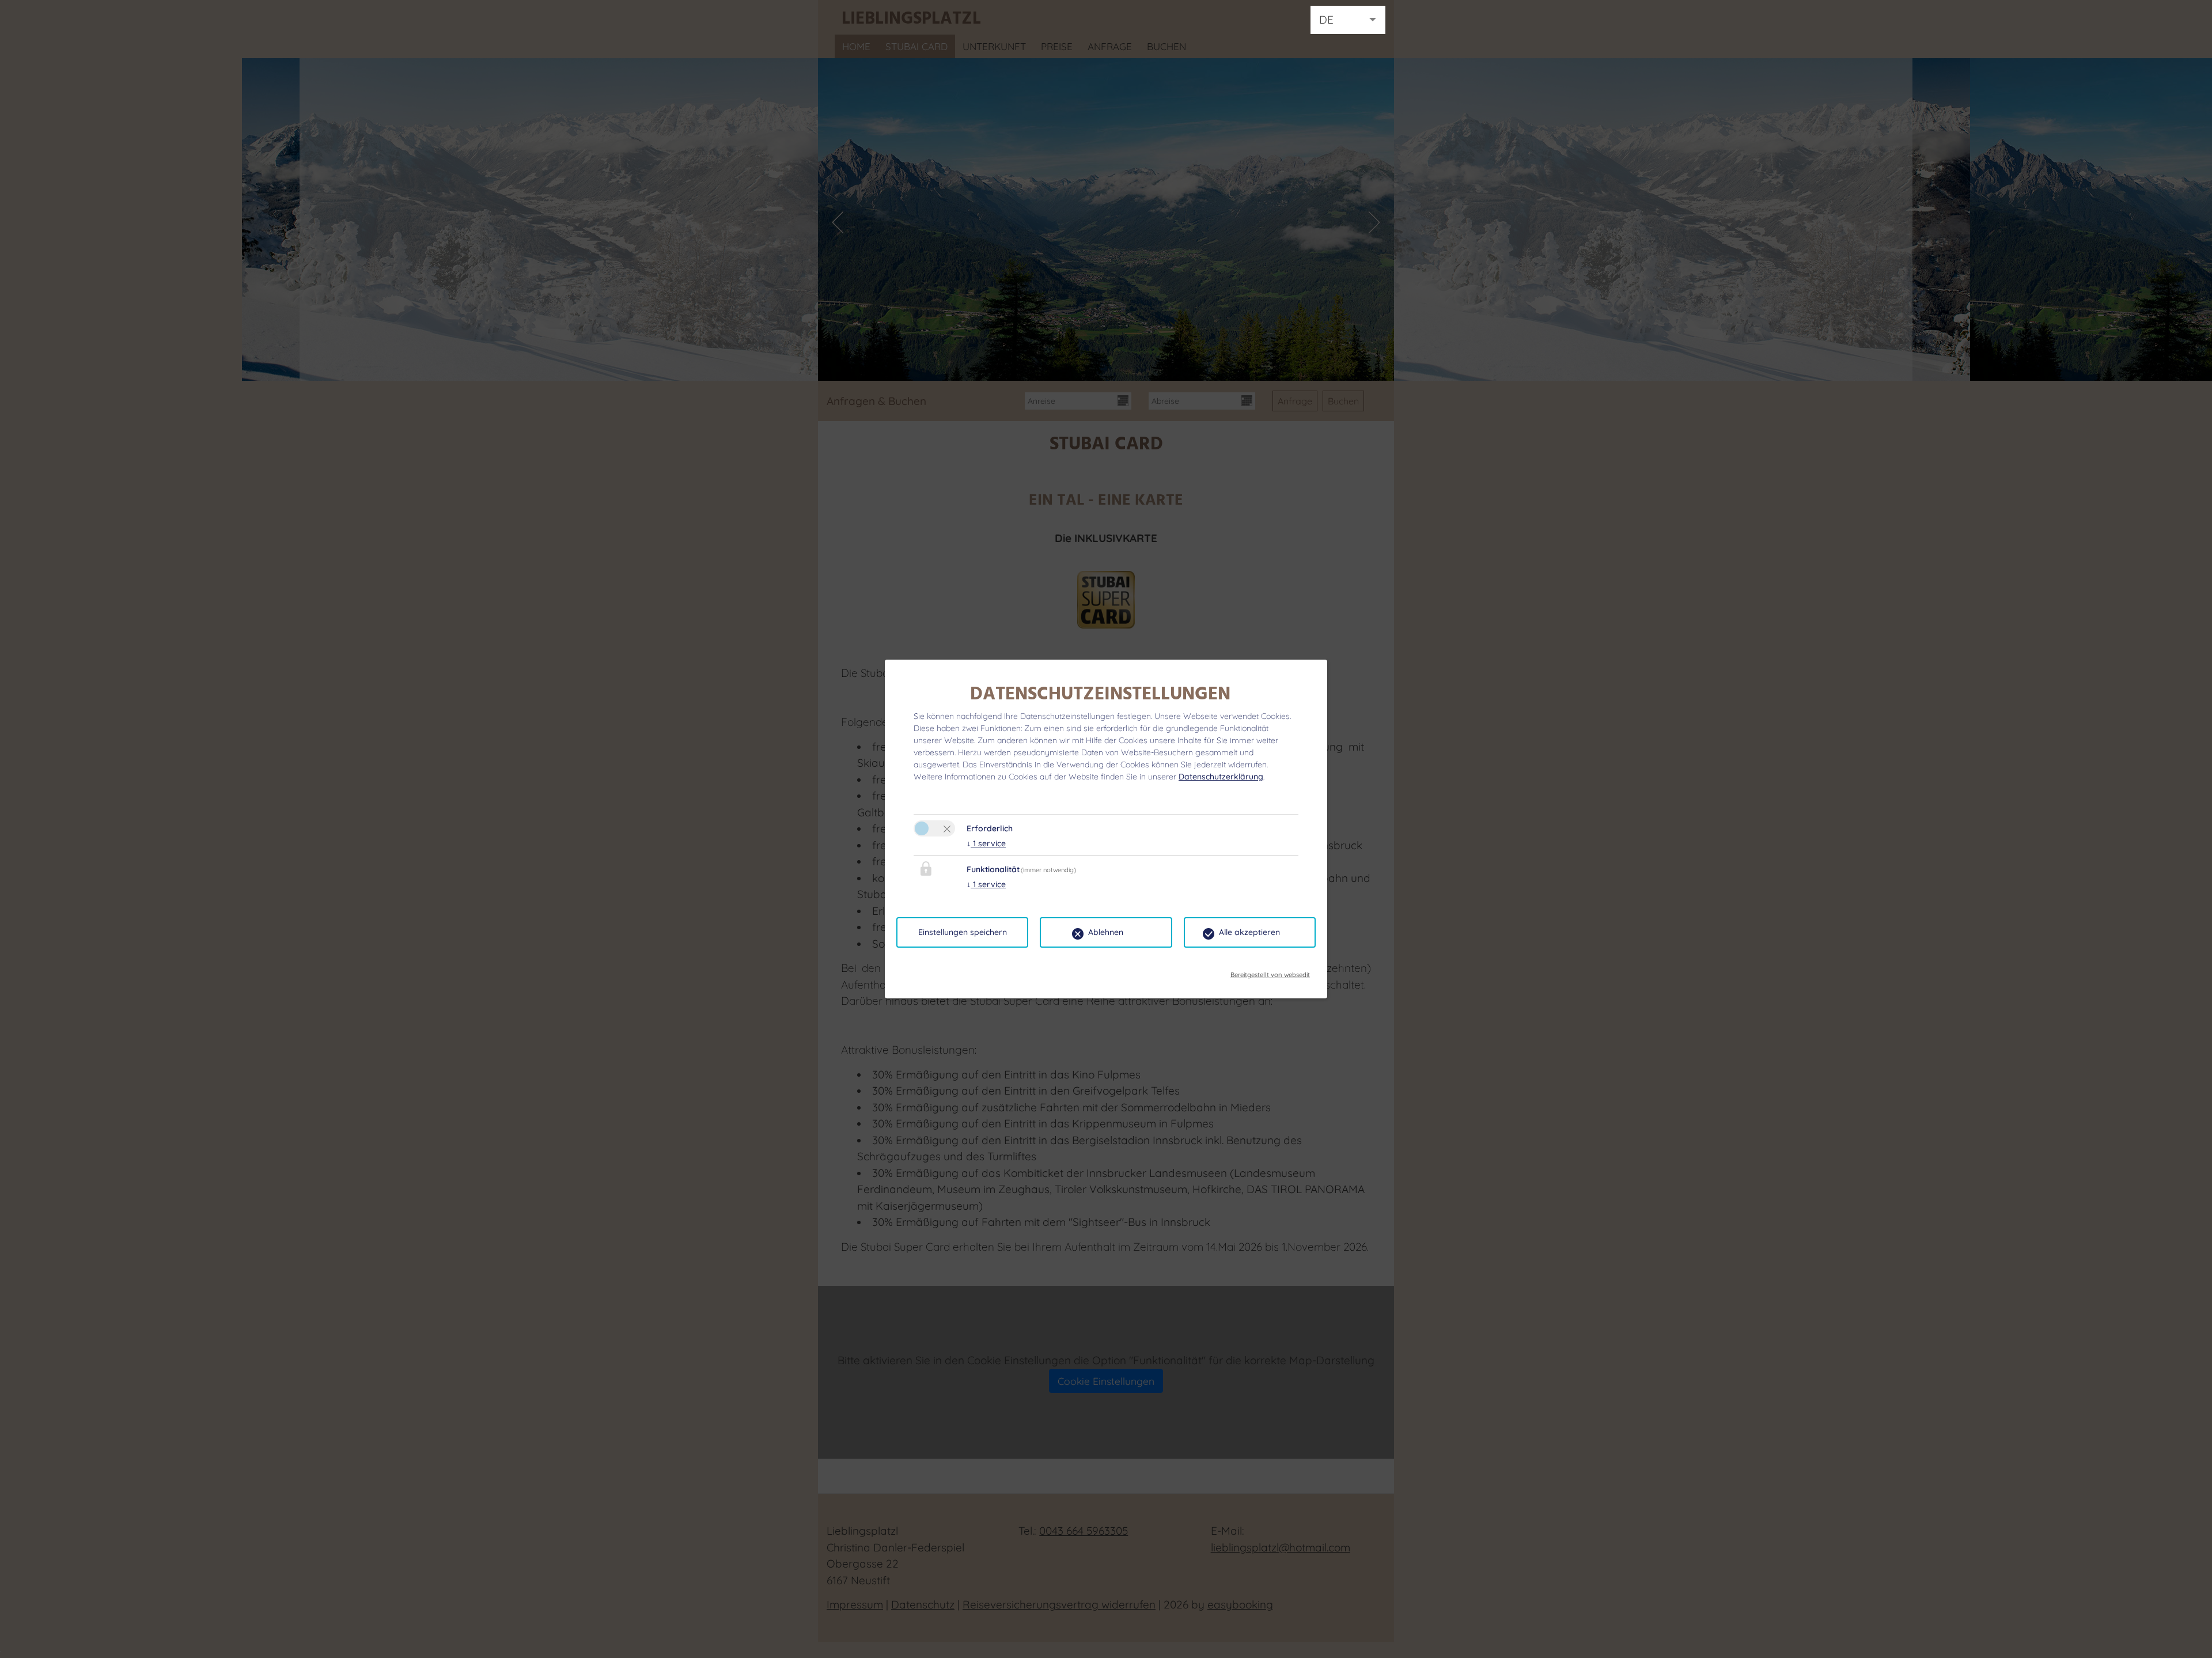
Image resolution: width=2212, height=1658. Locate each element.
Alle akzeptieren (1249, 932)
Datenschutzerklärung (1221, 777)
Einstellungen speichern (963, 932)
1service (986, 843)
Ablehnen (1106, 932)
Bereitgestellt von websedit (1270, 971)
